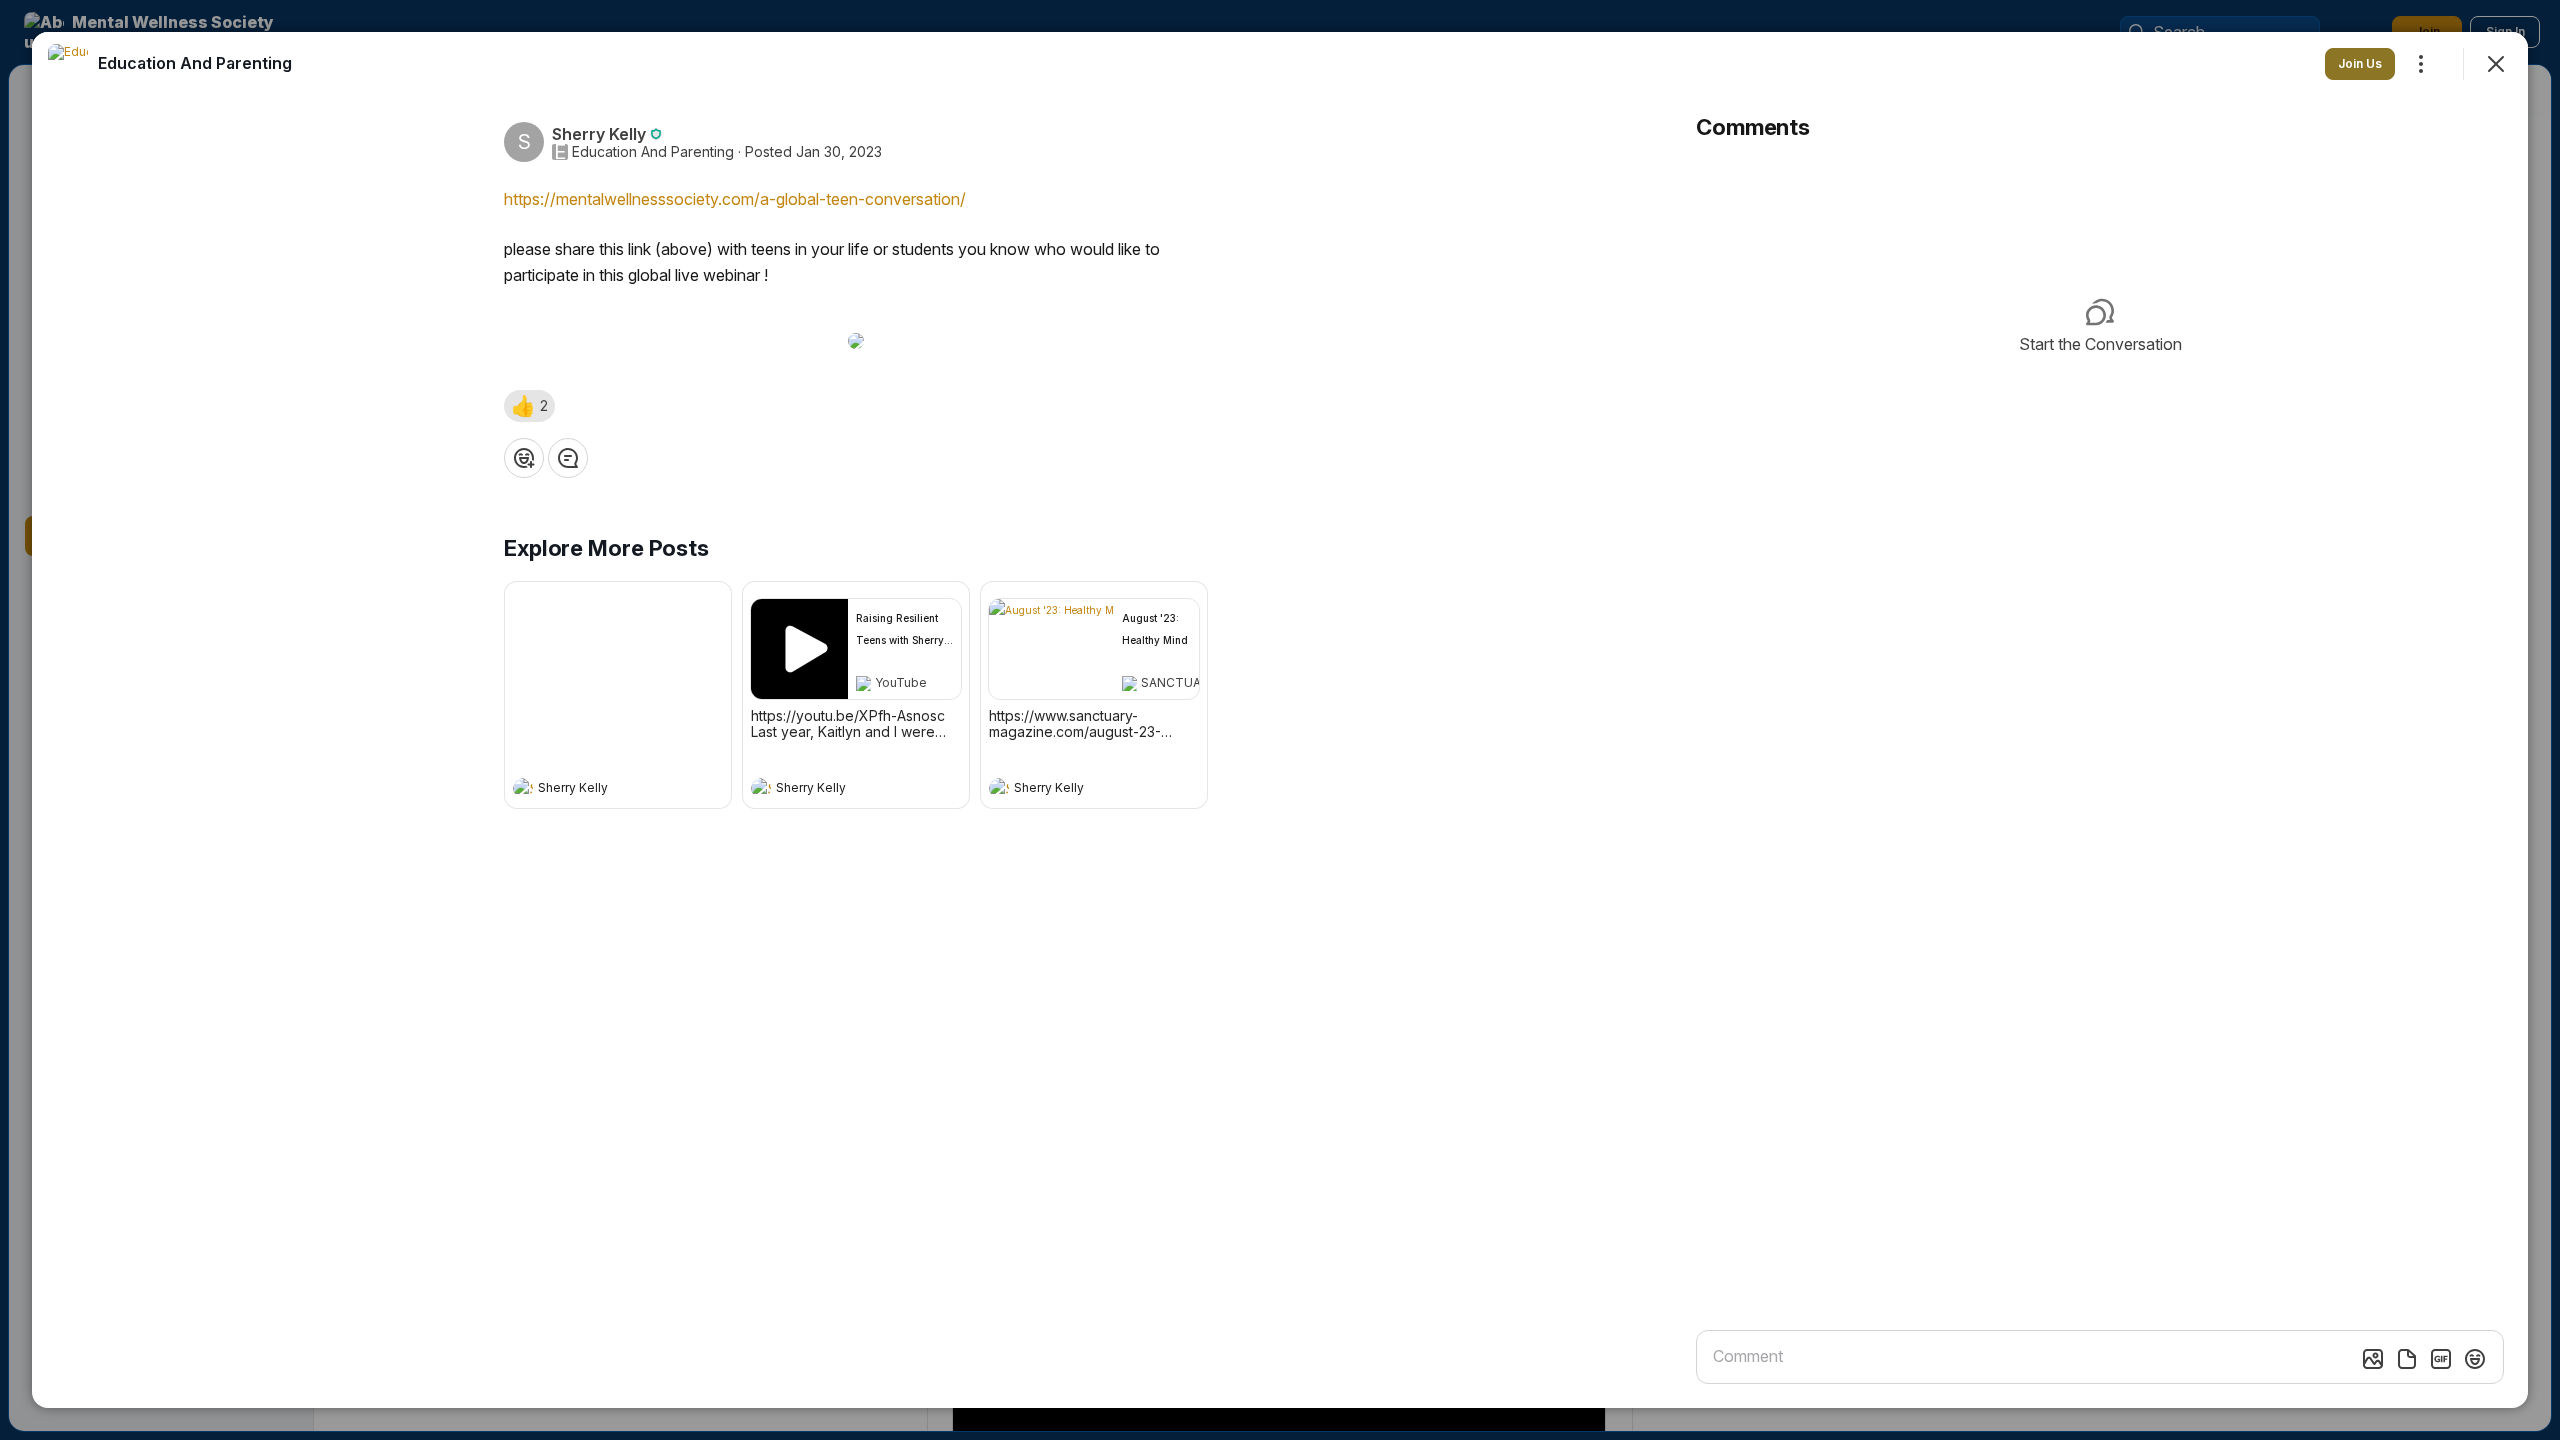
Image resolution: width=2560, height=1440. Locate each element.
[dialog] (1280, 720)
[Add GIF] (2441, 1359)
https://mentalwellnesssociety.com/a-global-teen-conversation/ (735, 199)
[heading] (598, 790)
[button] (529, 406)
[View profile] (523, 788)
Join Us (2360, 63)
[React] (524, 458)
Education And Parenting (653, 152)
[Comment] (568, 458)
